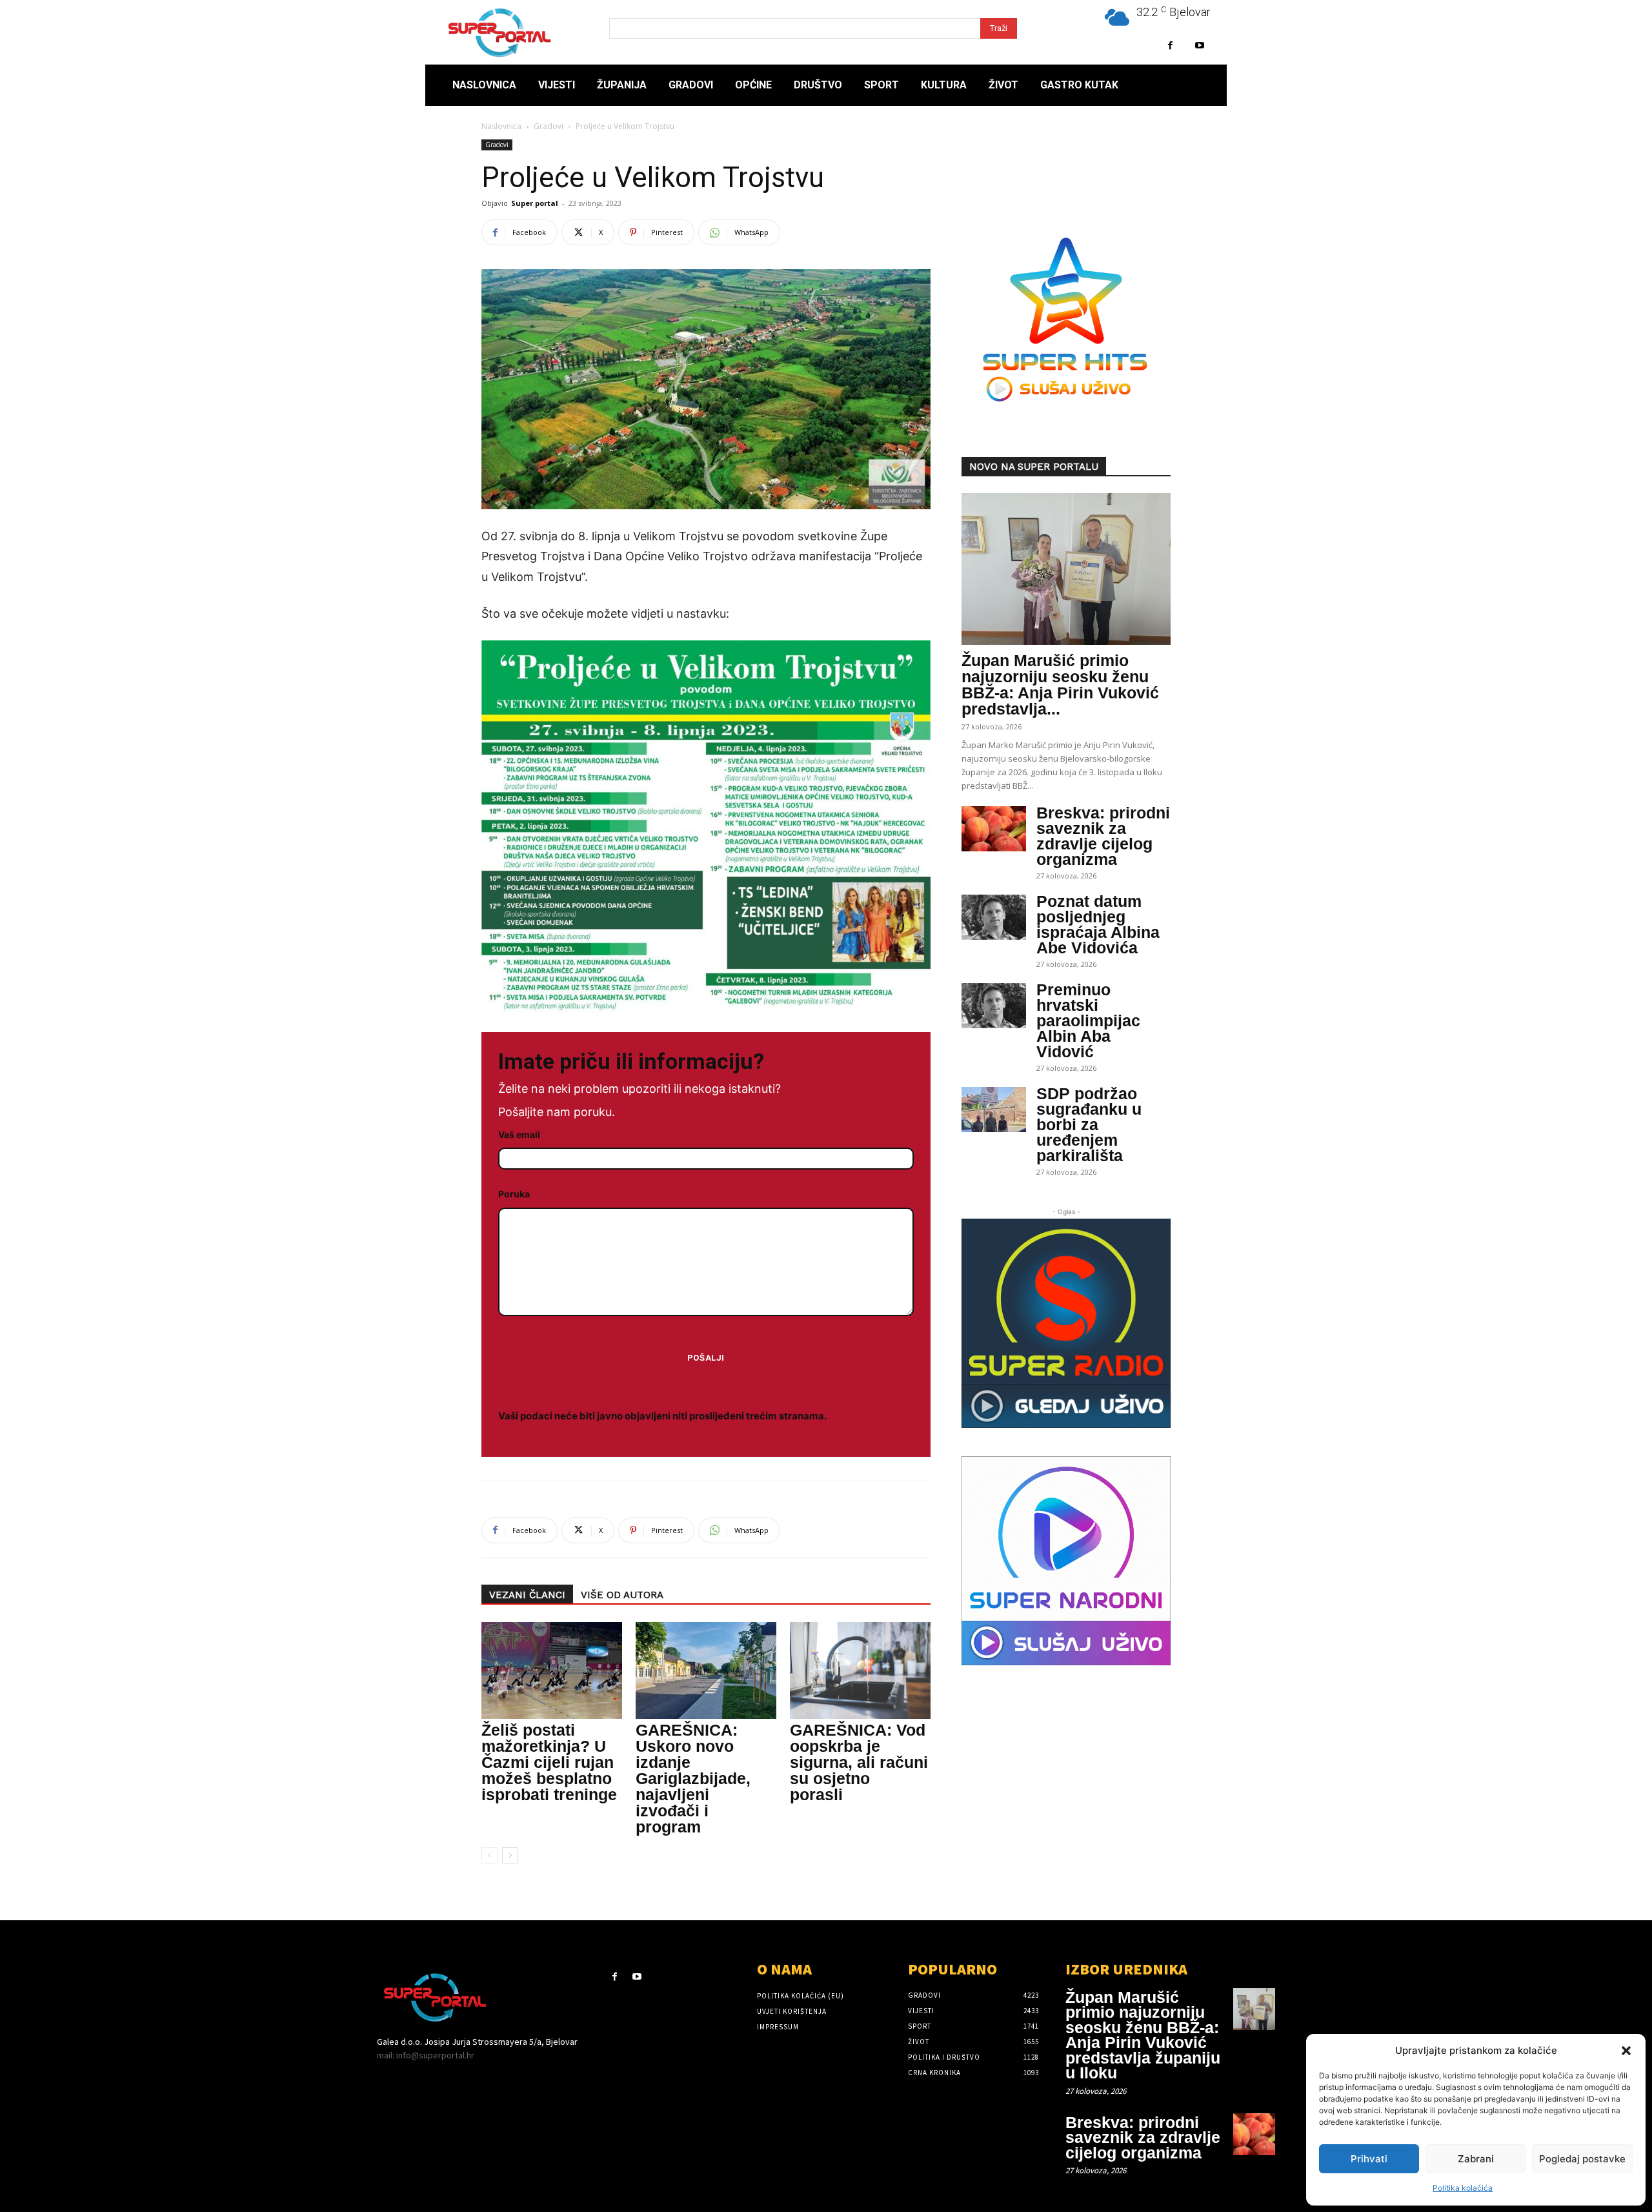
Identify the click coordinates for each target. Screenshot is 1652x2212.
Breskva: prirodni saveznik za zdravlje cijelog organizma (1103, 836)
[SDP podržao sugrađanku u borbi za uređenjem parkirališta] (994, 1110)
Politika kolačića (1463, 2188)
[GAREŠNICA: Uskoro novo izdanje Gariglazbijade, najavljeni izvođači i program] (706, 1670)
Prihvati (1369, 2159)
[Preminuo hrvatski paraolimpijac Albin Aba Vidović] (994, 1006)
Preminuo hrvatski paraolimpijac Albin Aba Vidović (1088, 1020)
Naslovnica (501, 126)
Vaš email (519, 1134)
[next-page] (510, 1855)
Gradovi (549, 126)
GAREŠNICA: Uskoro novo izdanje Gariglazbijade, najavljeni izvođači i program (693, 1778)
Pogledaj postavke (1582, 2159)
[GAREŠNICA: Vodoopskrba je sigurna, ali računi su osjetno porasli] (860, 1670)
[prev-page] (489, 1855)
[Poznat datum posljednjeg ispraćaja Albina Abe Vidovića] (994, 917)
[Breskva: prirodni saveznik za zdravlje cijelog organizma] (994, 829)
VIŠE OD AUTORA (622, 1595)
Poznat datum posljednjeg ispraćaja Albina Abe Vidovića (1098, 924)
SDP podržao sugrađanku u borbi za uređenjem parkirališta (1089, 1124)
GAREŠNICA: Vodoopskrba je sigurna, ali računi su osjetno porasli (859, 1762)
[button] (1626, 2051)
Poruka (514, 1194)
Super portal (535, 203)
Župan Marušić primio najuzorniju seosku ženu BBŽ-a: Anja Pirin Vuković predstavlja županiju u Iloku (1143, 2035)
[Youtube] (1199, 46)
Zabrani (1476, 2159)
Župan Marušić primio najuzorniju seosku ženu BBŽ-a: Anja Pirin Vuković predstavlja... (1060, 685)
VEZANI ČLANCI (527, 1595)
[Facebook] (1170, 46)
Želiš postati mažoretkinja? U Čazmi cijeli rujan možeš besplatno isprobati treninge (549, 1762)
